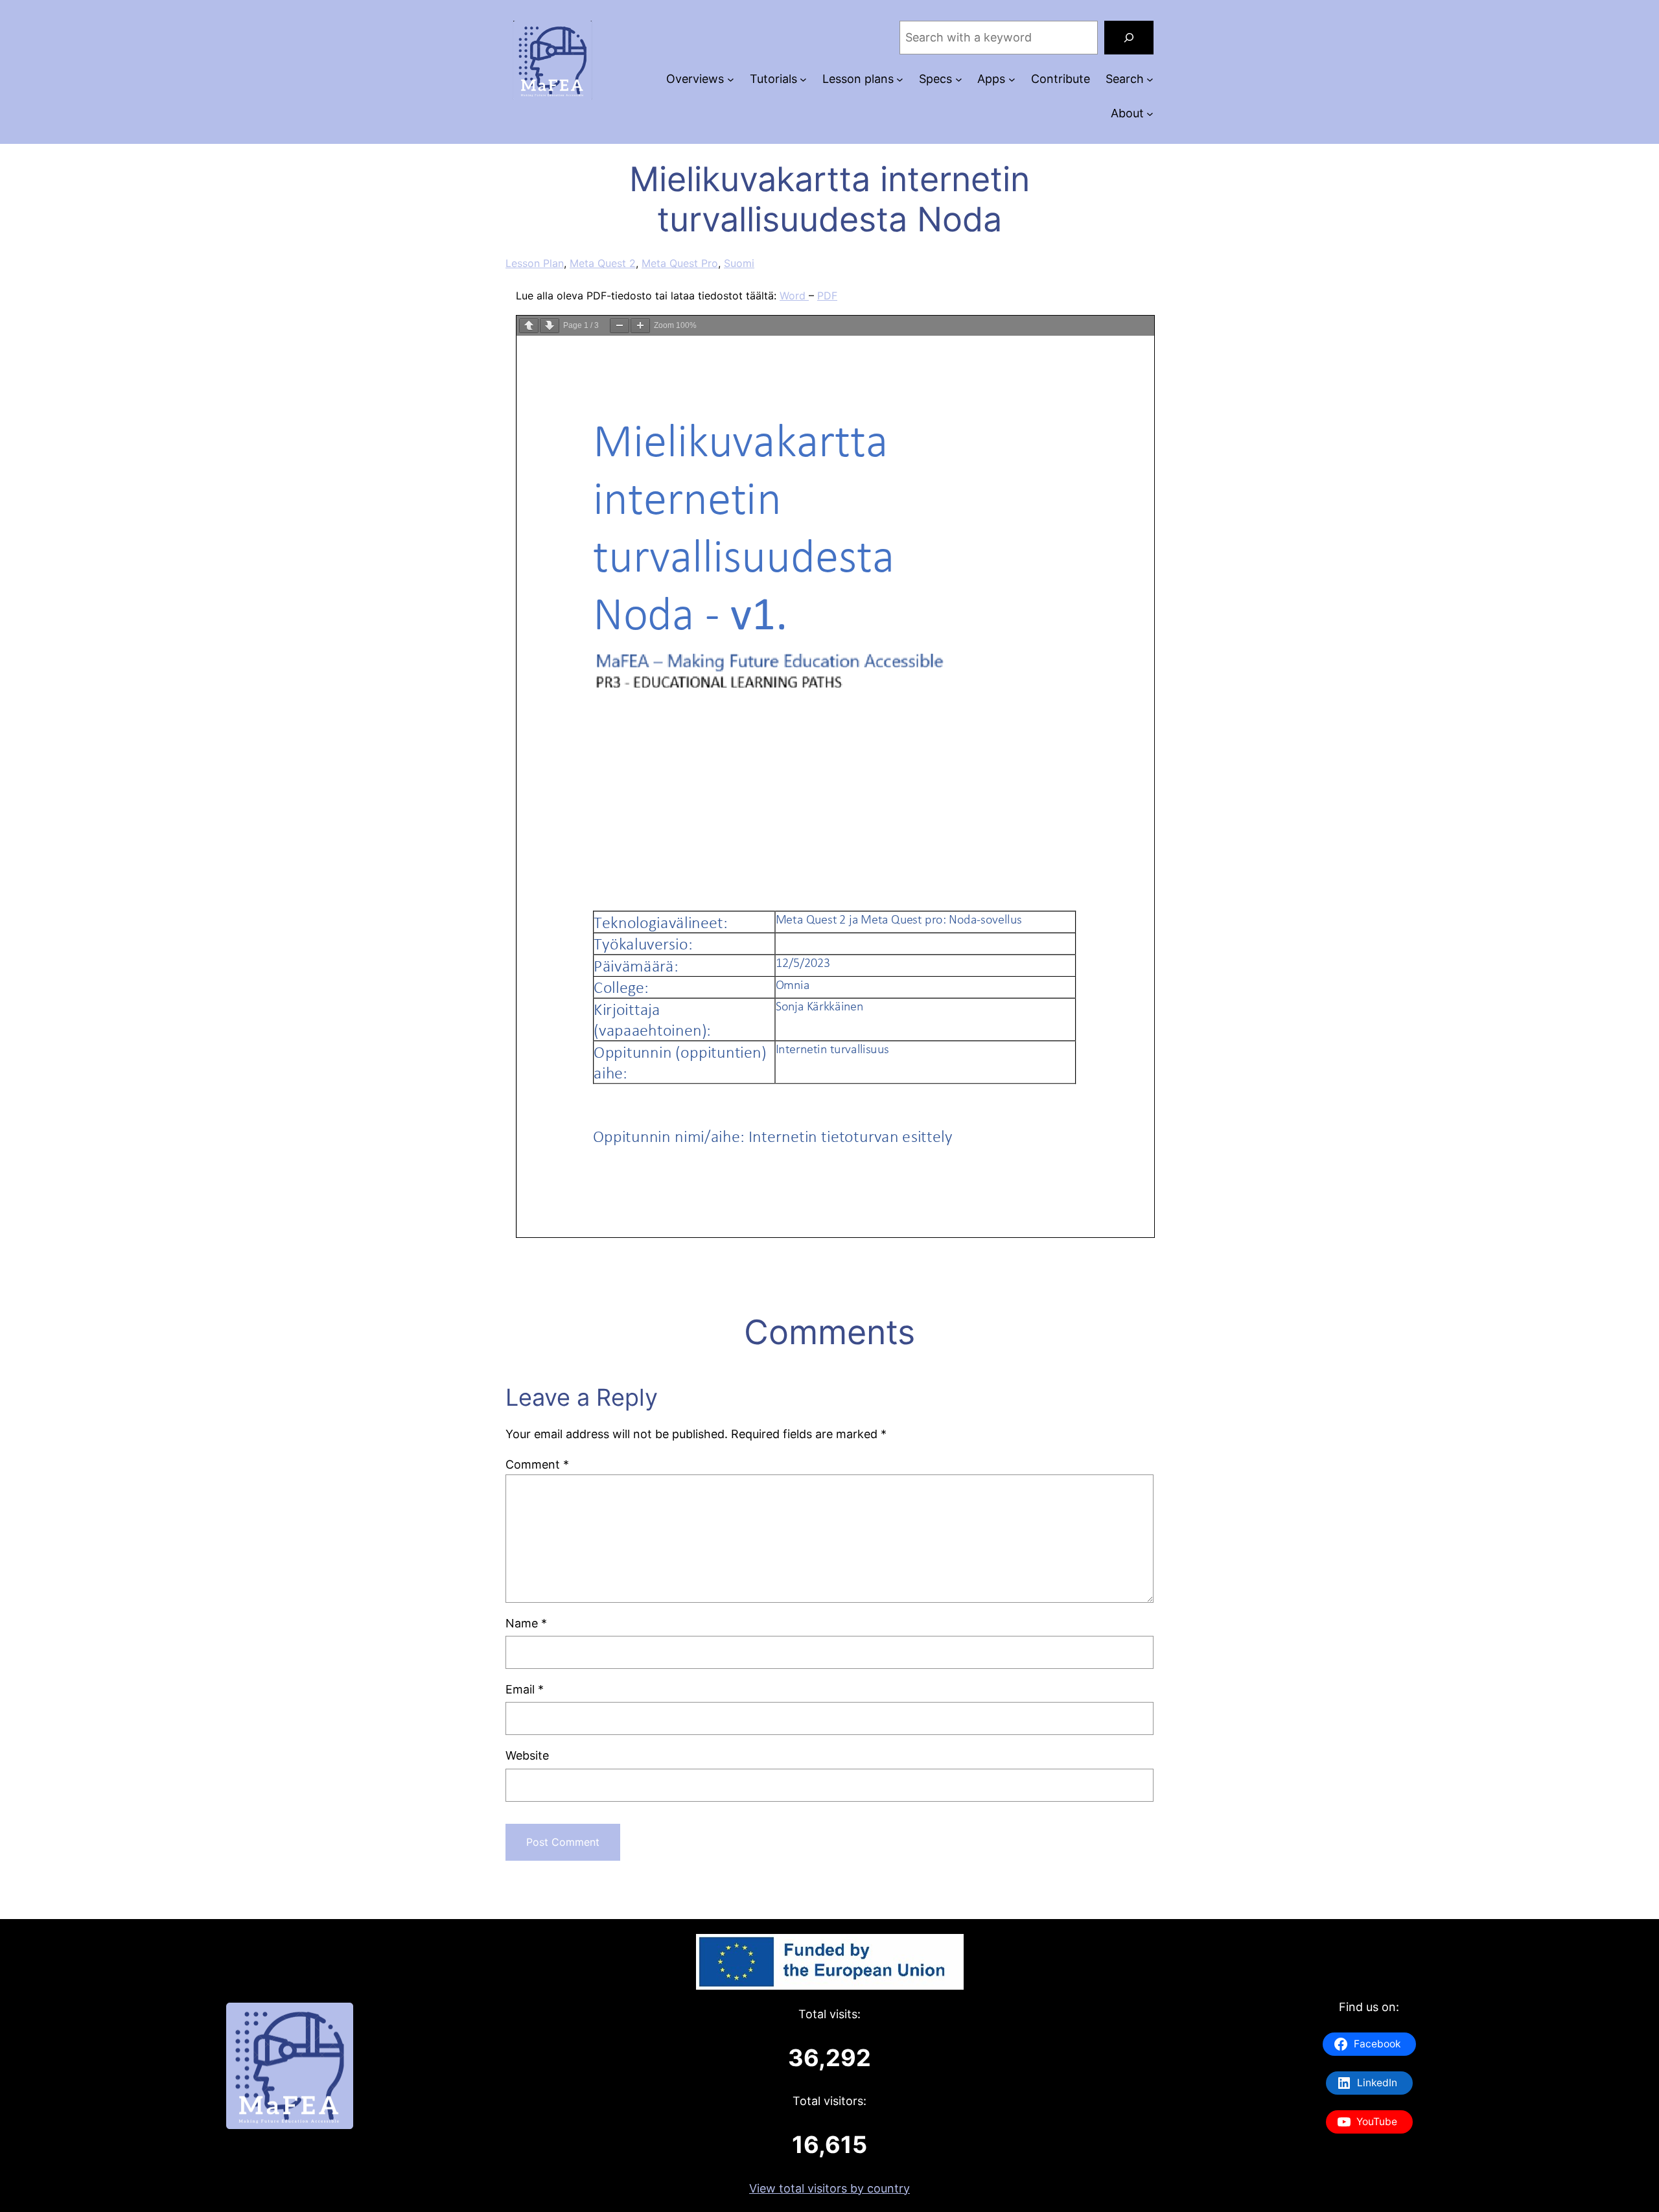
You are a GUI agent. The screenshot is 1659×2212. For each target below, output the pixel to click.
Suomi (739, 263)
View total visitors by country (829, 2188)
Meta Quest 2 (603, 263)
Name (526, 1623)
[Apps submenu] (1012, 79)
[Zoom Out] (620, 326)
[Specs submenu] (959, 79)
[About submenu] (1150, 114)
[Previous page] (529, 326)
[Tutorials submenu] (803, 79)
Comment (537, 1464)
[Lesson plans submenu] (900, 79)
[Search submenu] (1150, 79)
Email (525, 1689)
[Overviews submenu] (731, 79)
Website (527, 1755)
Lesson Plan (535, 263)
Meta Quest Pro (680, 263)
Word (794, 296)
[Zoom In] (640, 326)
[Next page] (550, 326)
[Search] (1129, 38)
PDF (827, 296)
